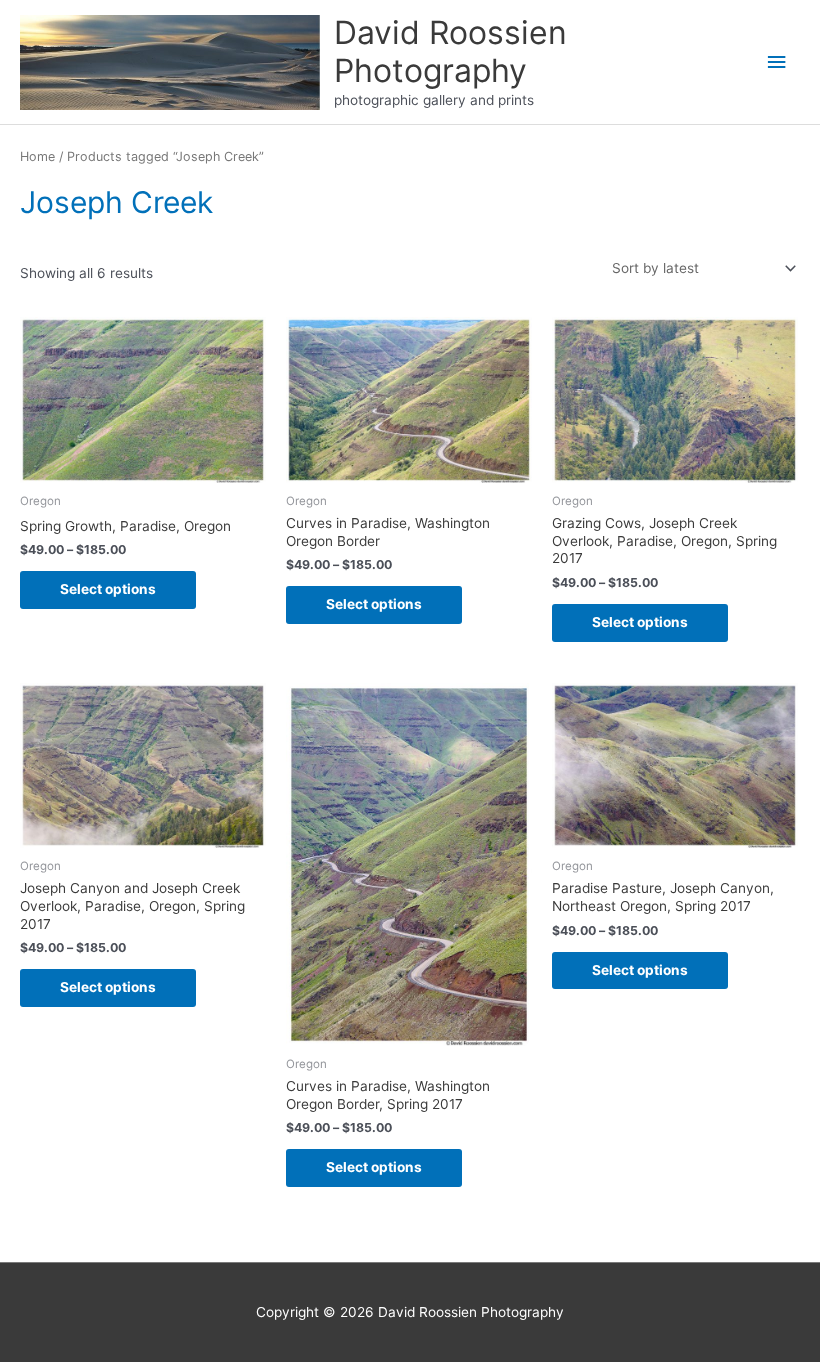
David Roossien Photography (450, 51)
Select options (108, 589)
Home (37, 156)
